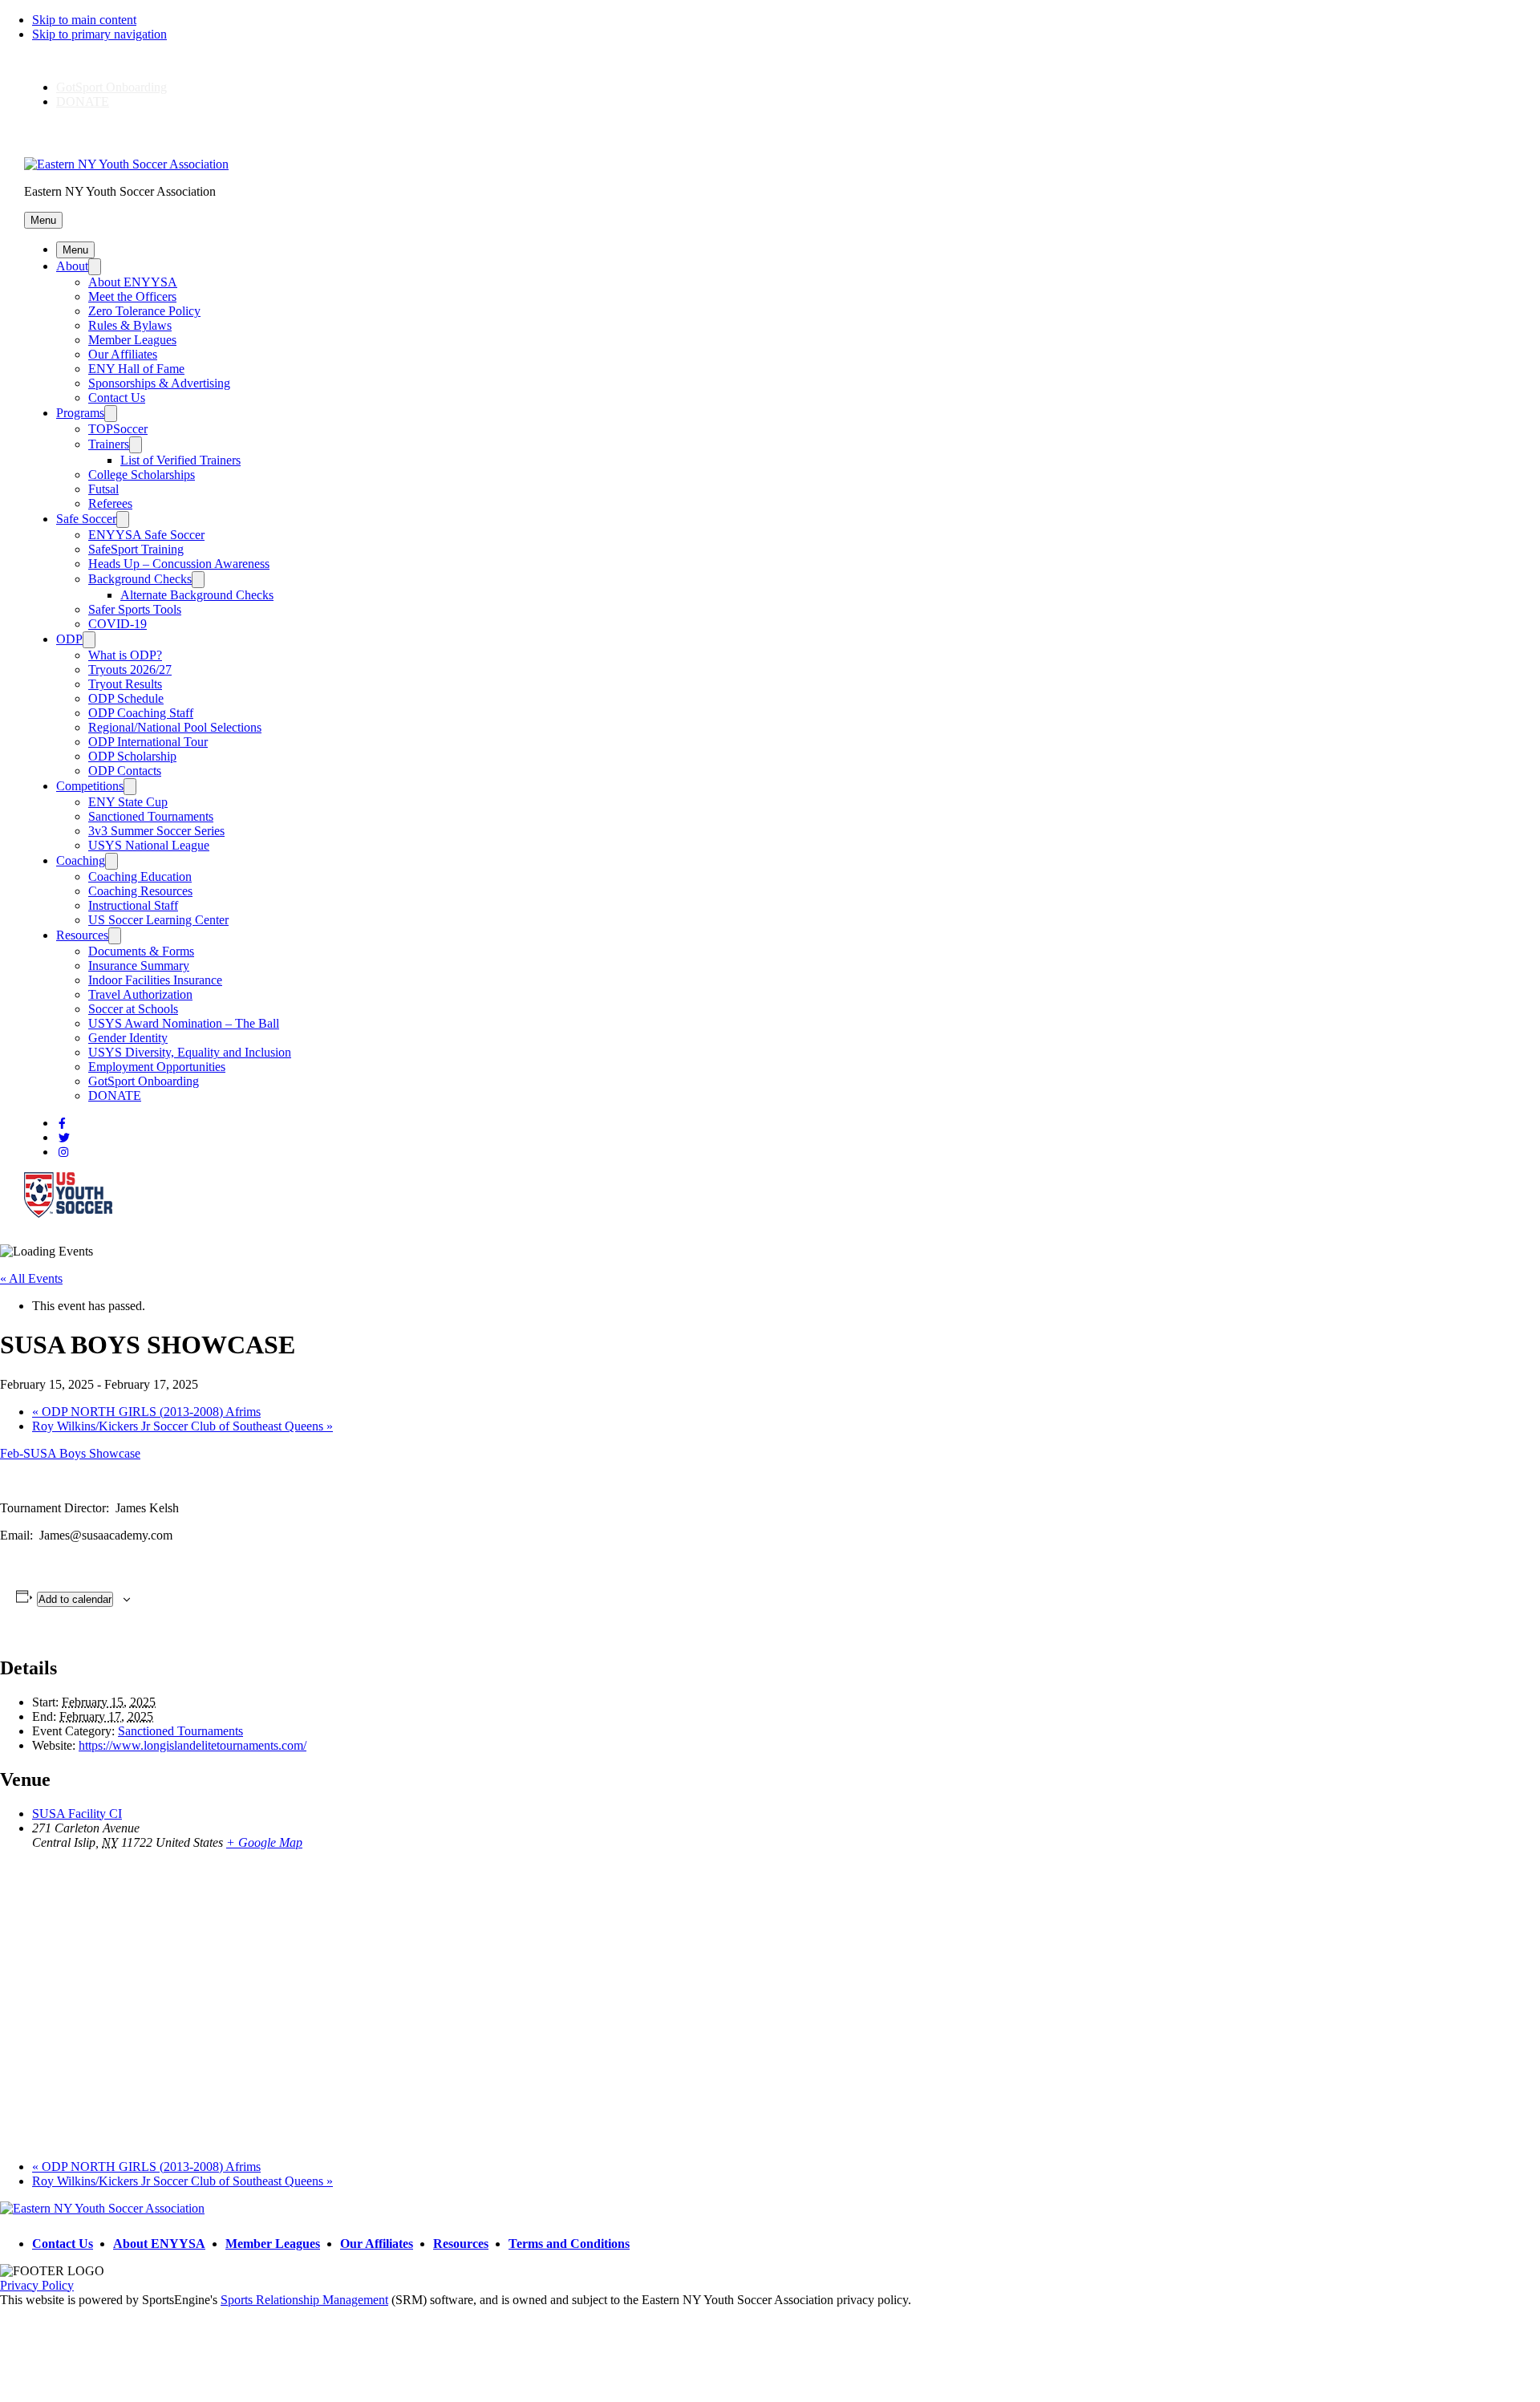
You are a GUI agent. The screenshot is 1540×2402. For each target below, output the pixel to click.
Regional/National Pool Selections (175, 727)
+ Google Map (264, 1842)
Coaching (81, 860)
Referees (110, 503)
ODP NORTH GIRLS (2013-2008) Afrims (146, 1412)
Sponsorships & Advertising (159, 383)
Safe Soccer (86, 519)
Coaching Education (140, 876)
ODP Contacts (125, 771)
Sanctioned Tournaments (151, 816)
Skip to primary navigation (99, 34)
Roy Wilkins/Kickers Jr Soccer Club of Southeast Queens (182, 1426)
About (72, 266)
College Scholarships (142, 475)
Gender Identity (128, 1038)
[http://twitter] (64, 1138)
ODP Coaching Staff (141, 713)
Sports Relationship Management (304, 2300)
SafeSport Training (136, 549)
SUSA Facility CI (77, 1814)
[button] (43, 220)
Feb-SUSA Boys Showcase (70, 1453)
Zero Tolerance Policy (144, 311)
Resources (82, 935)
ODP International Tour (148, 742)
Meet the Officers (132, 296)
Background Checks (140, 579)
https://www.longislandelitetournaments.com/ (192, 1745)
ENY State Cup (128, 802)
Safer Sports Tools (135, 609)
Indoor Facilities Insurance (155, 980)
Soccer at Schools (133, 1009)
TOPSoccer (118, 429)
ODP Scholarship (132, 756)
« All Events (31, 1278)
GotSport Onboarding (111, 87)
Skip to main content (84, 20)
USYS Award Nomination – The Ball (184, 1023)
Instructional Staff (133, 905)
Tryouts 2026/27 (130, 669)
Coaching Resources (140, 891)
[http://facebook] (62, 1124)
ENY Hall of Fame (136, 369)
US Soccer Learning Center (158, 920)
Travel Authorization (140, 994)
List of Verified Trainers (180, 460)
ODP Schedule (126, 698)
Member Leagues (132, 340)
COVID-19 (118, 624)
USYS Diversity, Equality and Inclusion (190, 1052)
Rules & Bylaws (130, 325)
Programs (80, 413)
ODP (69, 639)
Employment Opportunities (157, 1067)
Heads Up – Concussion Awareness (179, 564)
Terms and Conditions (569, 2244)
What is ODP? (125, 655)
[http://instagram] (63, 1152)
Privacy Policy (37, 2285)
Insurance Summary (139, 966)
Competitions (90, 786)
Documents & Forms (141, 951)
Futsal (103, 489)
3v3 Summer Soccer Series (156, 831)
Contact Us (117, 398)
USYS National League (149, 845)
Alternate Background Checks (197, 595)
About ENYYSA (133, 282)
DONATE (83, 101)
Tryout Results (125, 684)
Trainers (109, 444)
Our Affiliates (123, 354)
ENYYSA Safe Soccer (146, 535)
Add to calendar (75, 1599)
